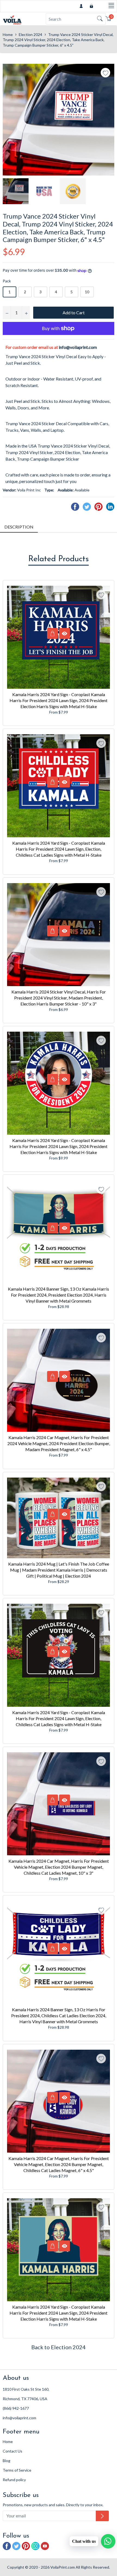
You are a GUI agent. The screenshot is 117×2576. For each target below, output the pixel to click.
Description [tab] (19, 527)
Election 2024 (30, 34)
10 (87, 292)
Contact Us (13, 2451)
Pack (7, 281)
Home (8, 34)
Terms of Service (17, 2470)
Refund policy (14, 2480)
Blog (7, 2461)
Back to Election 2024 (59, 2347)
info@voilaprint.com (78, 347)
